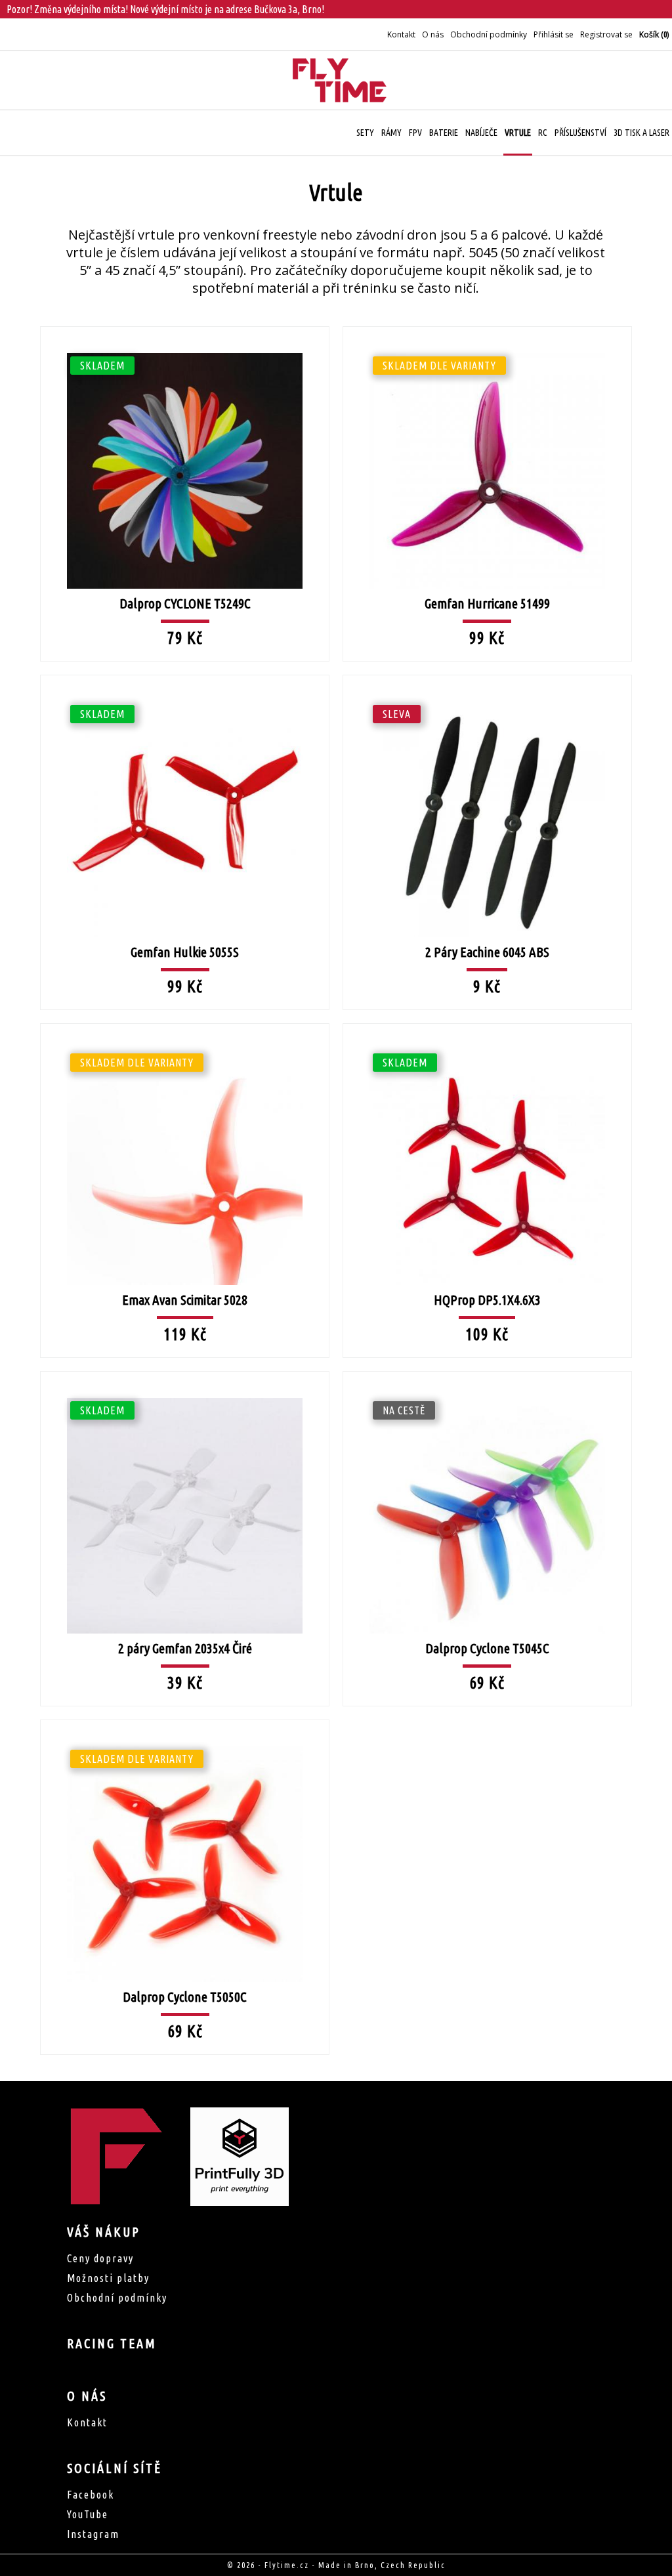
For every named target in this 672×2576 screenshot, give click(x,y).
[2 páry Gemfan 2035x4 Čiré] (185, 1370)
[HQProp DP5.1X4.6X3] (487, 1023)
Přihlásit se (554, 34)
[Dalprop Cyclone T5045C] (487, 1370)
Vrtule (518, 133)
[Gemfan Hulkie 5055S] (185, 674)
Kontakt (401, 34)
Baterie (444, 133)
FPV (415, 133)
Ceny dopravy (100, 2258)
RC (543, 133)
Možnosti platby (108, 2278)
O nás (433, 34)
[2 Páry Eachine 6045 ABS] (487, 674)
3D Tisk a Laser (641, 133)
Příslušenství (580, 133)
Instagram (93, 2534)
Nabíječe (481, 133)
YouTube (88, 2514)
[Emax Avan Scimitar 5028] (185, 1023)
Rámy (391, 133)
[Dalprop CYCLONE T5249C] (185, 326)
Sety (365, 133)
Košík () (654, 34)
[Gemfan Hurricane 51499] (487, 326)
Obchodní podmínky (489, 34)
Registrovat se (606, 34)
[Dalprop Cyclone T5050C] (185, 1719)
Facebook (91, 2495)
